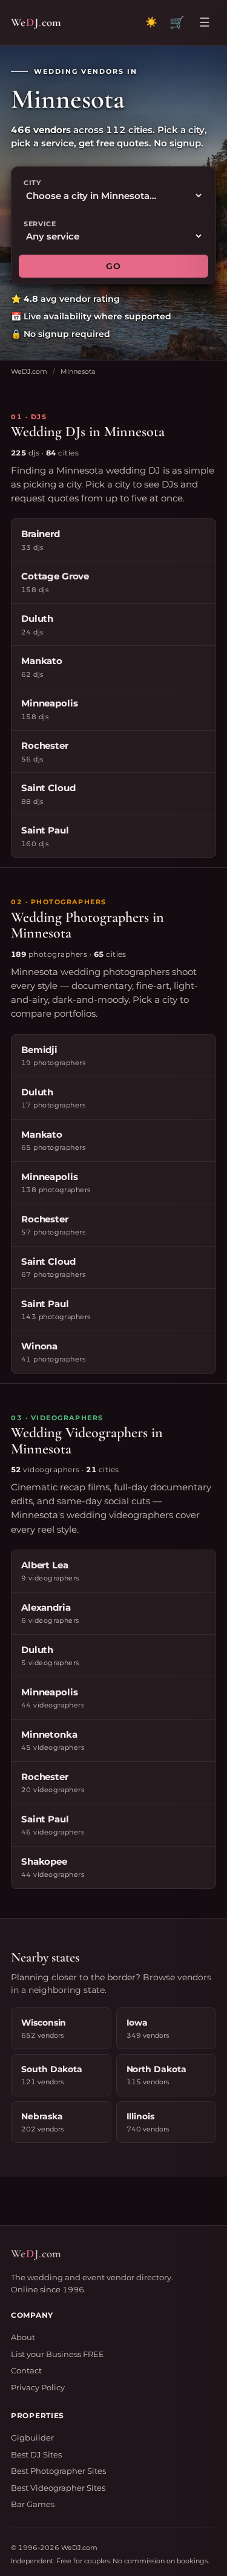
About (23, 2337)
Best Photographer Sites (58, 2471)
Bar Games (33, 2504)
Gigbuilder (32, 2437)
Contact (26, 2370)
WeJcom (36, 22)
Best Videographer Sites (58, 2488)
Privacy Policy (38, 2387)
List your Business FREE (58, 2354)
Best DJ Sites (36, 2454)
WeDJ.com (29, 371)
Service (40, 224)
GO (113, 266)
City (32, 183)
